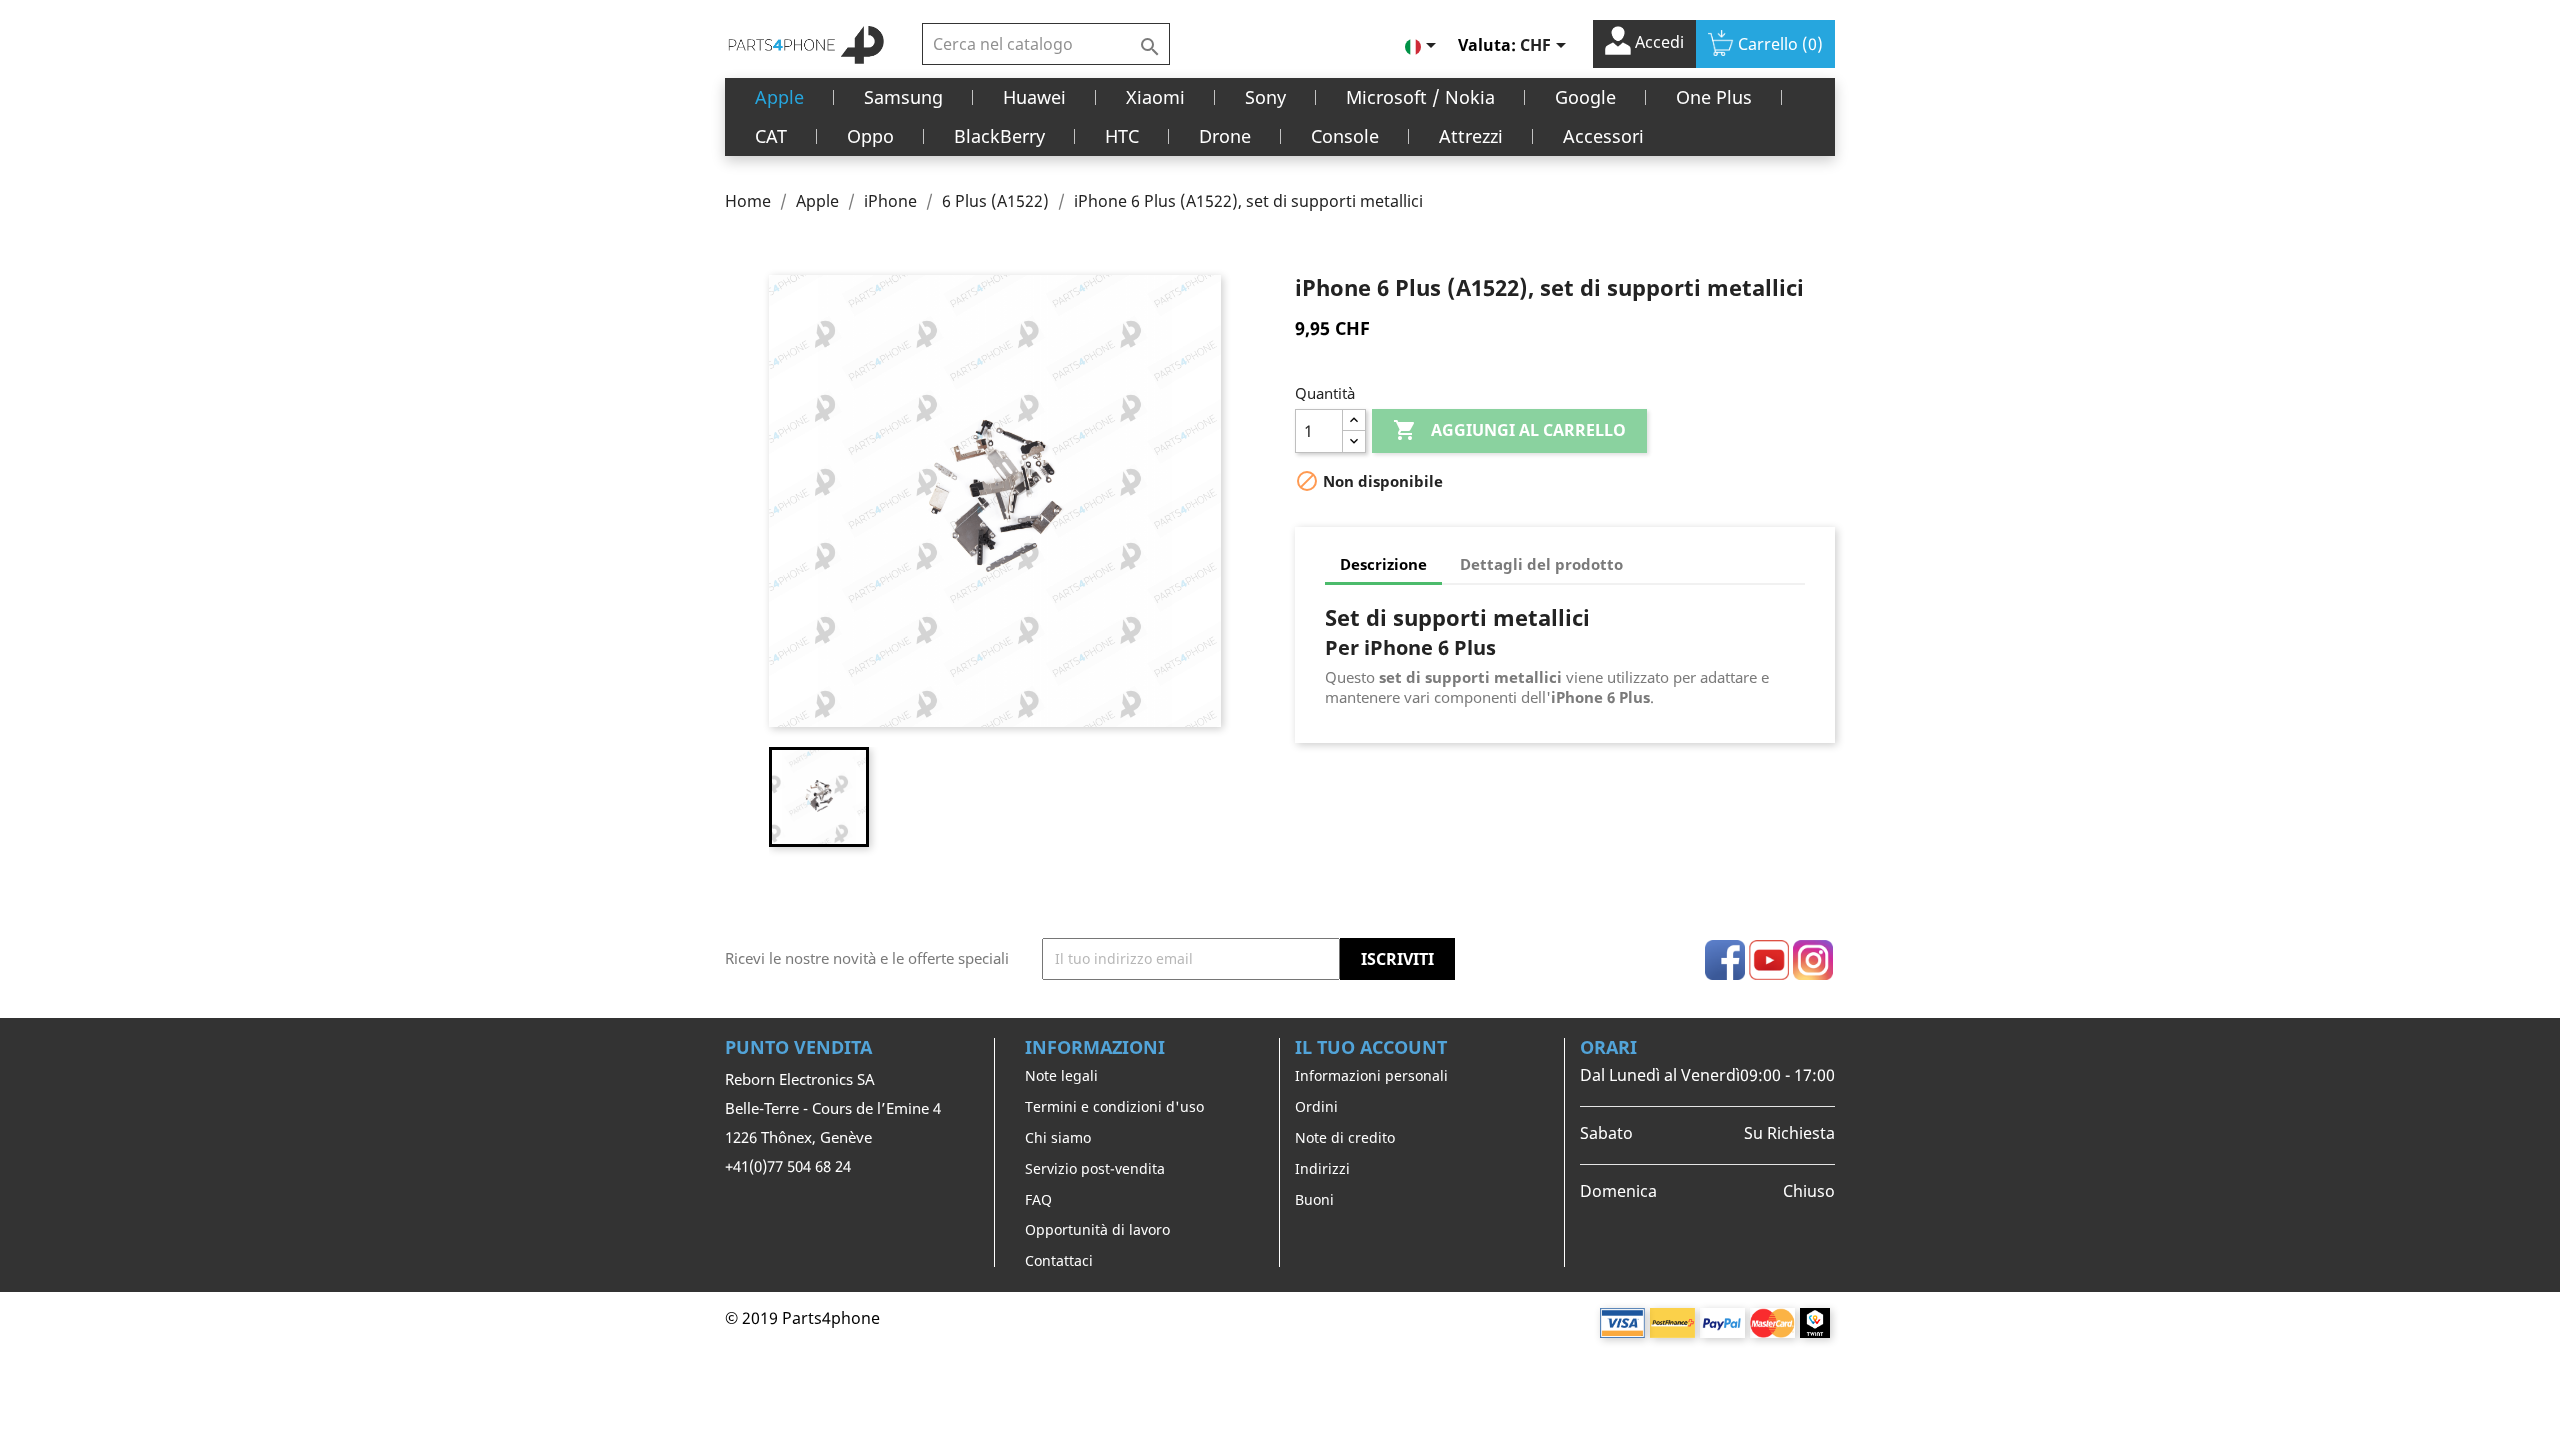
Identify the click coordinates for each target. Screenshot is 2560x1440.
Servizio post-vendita (1095, 1168)
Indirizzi (1322, 1168)
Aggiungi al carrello (1509, 430)
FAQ (1038, 1199)
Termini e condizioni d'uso (1114, 1106)
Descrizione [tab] (1383, 564)
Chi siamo (1058, 1137)
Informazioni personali (1371, 1075)
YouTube (1769, 960)
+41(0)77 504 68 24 (788, 1166)
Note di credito (1345, 1137)
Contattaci (1059, 1260)
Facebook (1725, 960)
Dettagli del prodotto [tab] (1541, 564)
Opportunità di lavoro (1097, 1229)
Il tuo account (1371, 1047)
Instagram (1813, 960)
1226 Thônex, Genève (798, 1137)
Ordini (1316, 1106)
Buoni (1314, 1199)
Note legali (1061, 1075)
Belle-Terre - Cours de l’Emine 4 (833, 1108)
